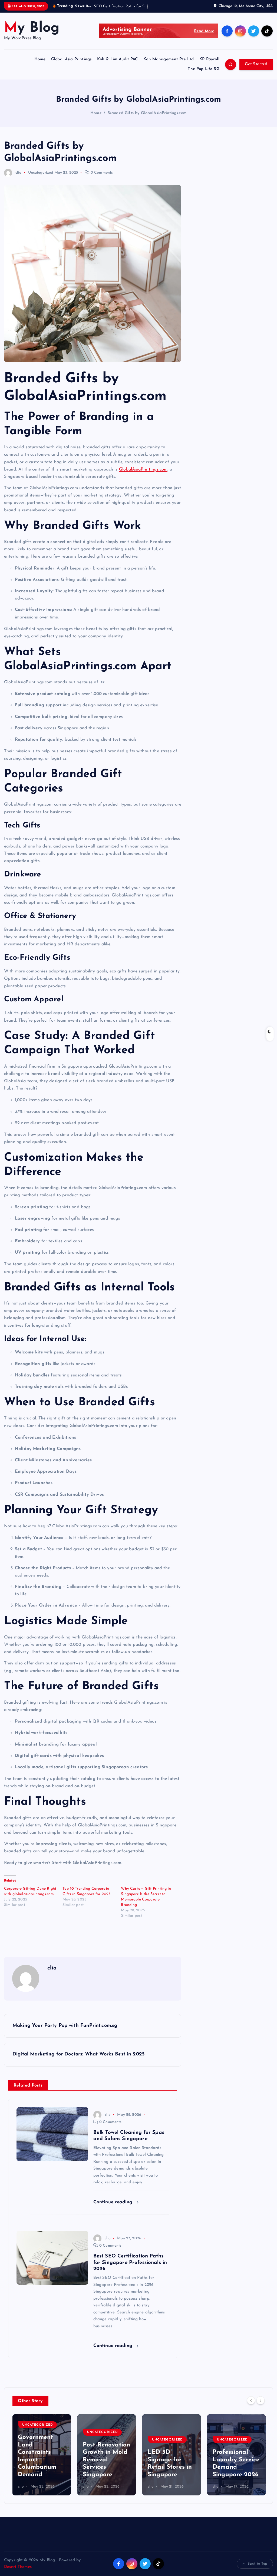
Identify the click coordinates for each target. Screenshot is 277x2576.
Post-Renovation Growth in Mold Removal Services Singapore (106, 2466)
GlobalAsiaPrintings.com (143, 476)
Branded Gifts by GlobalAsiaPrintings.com (147, 119)
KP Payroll (209, 66)
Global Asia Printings (71, 66)
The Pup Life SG (203, 75)
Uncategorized (41, 179)
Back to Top (257, 2570)
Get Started (256, 70)
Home (40, 66)
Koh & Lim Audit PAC (118, 66)
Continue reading (114, 2208)
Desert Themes (18, 2573)
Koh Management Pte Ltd (169, 66)
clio (19, 179)
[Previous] (251, 2406)
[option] (42, 2461)
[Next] (260, 2406)
